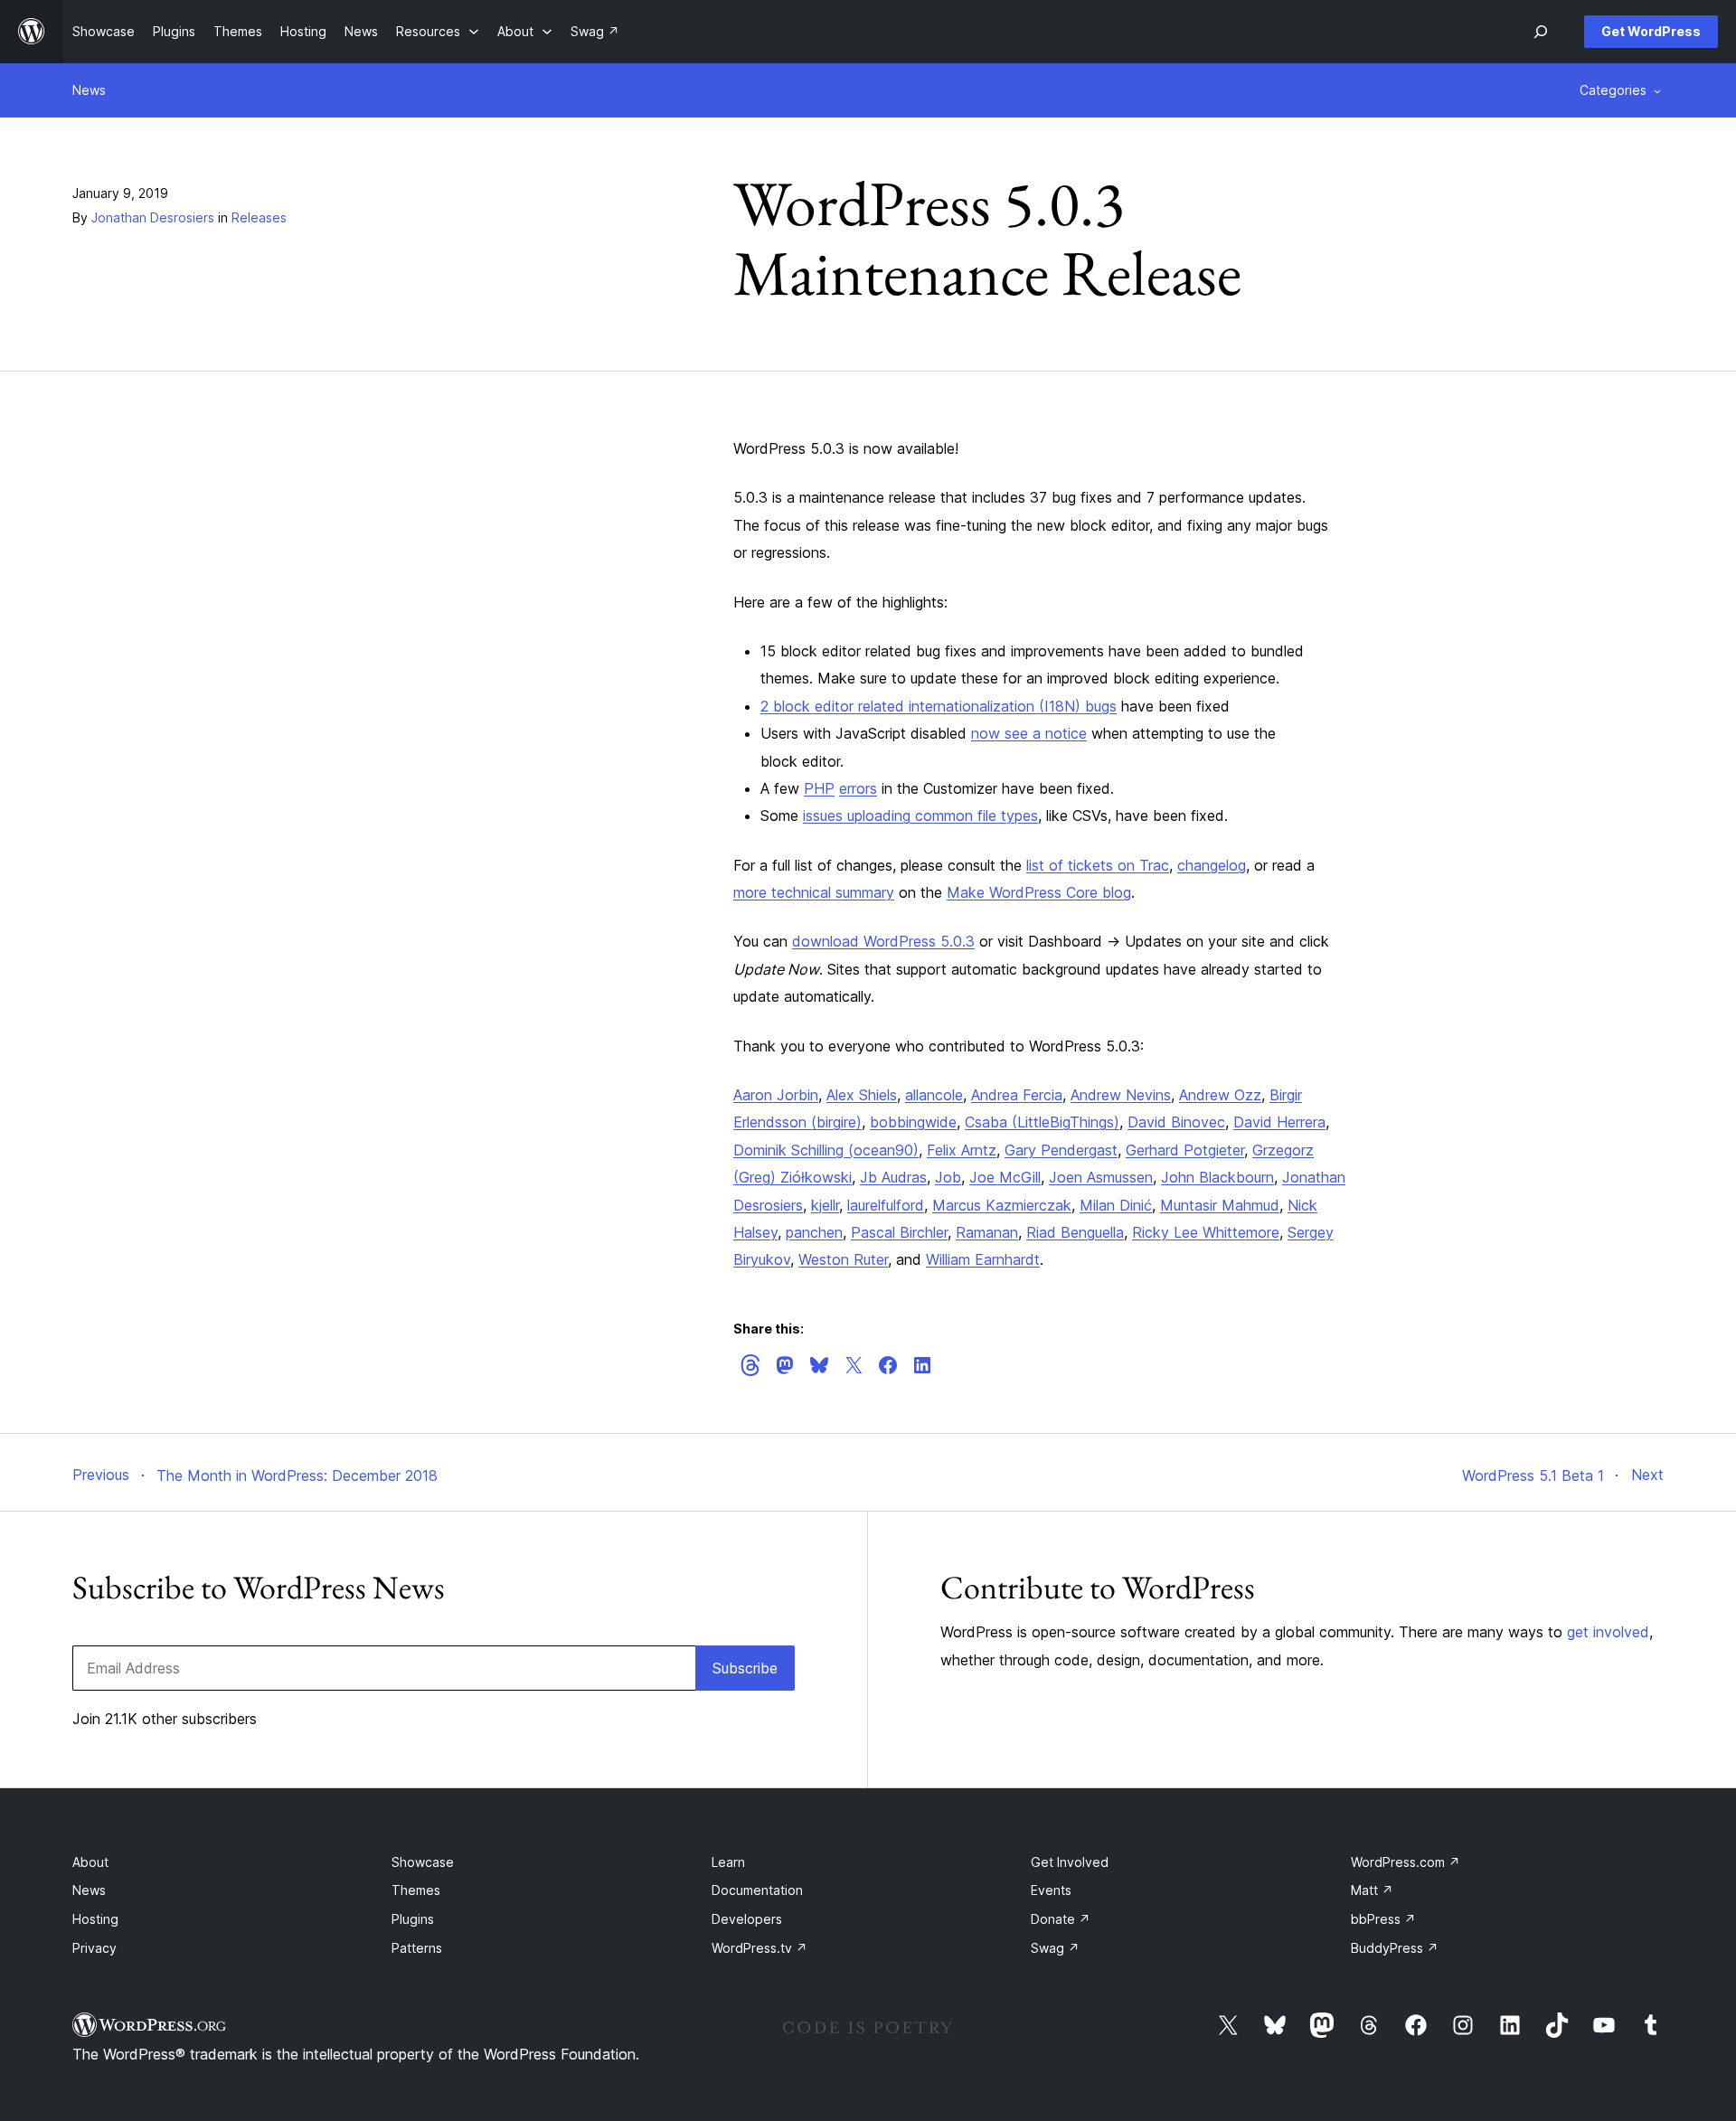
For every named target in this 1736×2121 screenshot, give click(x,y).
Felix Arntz (962, 1150)
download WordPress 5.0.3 (883, 941)
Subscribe (745, 1668)
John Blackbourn (1217, 1177)
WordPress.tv (759, 1948)
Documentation (757, 1890)
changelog (1212, 865)
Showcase (423, 1862)
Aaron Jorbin (776, 1095)
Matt (1372, 1890)
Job (948, 1177)
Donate (1061, 1919)
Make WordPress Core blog (1039, 892)
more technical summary (814, 892)
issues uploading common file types (920, 815)
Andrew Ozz (1220, 1095)
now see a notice (1029, 733)
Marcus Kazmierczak (1002, 1205)
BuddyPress (1395, 1948)
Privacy (94, 1948)
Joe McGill (1005, 1177)
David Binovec (1176, 1122)
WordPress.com (1406, 1862)
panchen (814, 1232)
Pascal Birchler (899, 1232)
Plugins (413, 1919)
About (90, 1862)
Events (1051, 1890)
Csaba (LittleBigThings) (1042, 1122)
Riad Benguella (1075, 1232)
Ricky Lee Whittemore (1206, 1232)
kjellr (825, 1205)
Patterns (417, 1948)
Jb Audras (893, 1177)
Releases (259, 217)
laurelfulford (886, 1205)
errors (858, 788)
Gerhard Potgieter (1185, 1150)
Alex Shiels (862, 1095)
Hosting (95, 1919)
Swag (1055, 1948)
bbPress (1383, 1919)
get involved (1608, 1632)
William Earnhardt (983, 1259)
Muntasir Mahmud (1220, 1205)
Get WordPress (1651, 31)
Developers (747, 1919)
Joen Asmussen (1101, 1177)
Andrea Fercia (1017, 1095)
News (89, 90)
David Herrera (1279, 1122)
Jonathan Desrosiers (153, 217)
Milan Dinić (1116, 1205)
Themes (416, 1890)
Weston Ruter (843, 1259)
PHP (819, 788)
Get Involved (1070, 1862)
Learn (728, 1862)
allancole (934, 1095)
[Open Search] (1541, 32)
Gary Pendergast (1061, 1150)
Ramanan (987, 1232)
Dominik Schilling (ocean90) (826, 1150)
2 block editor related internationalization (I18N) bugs (939, 706)
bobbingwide (913, 1122)
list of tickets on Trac (1098, 865)
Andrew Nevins (1121, 1095)
